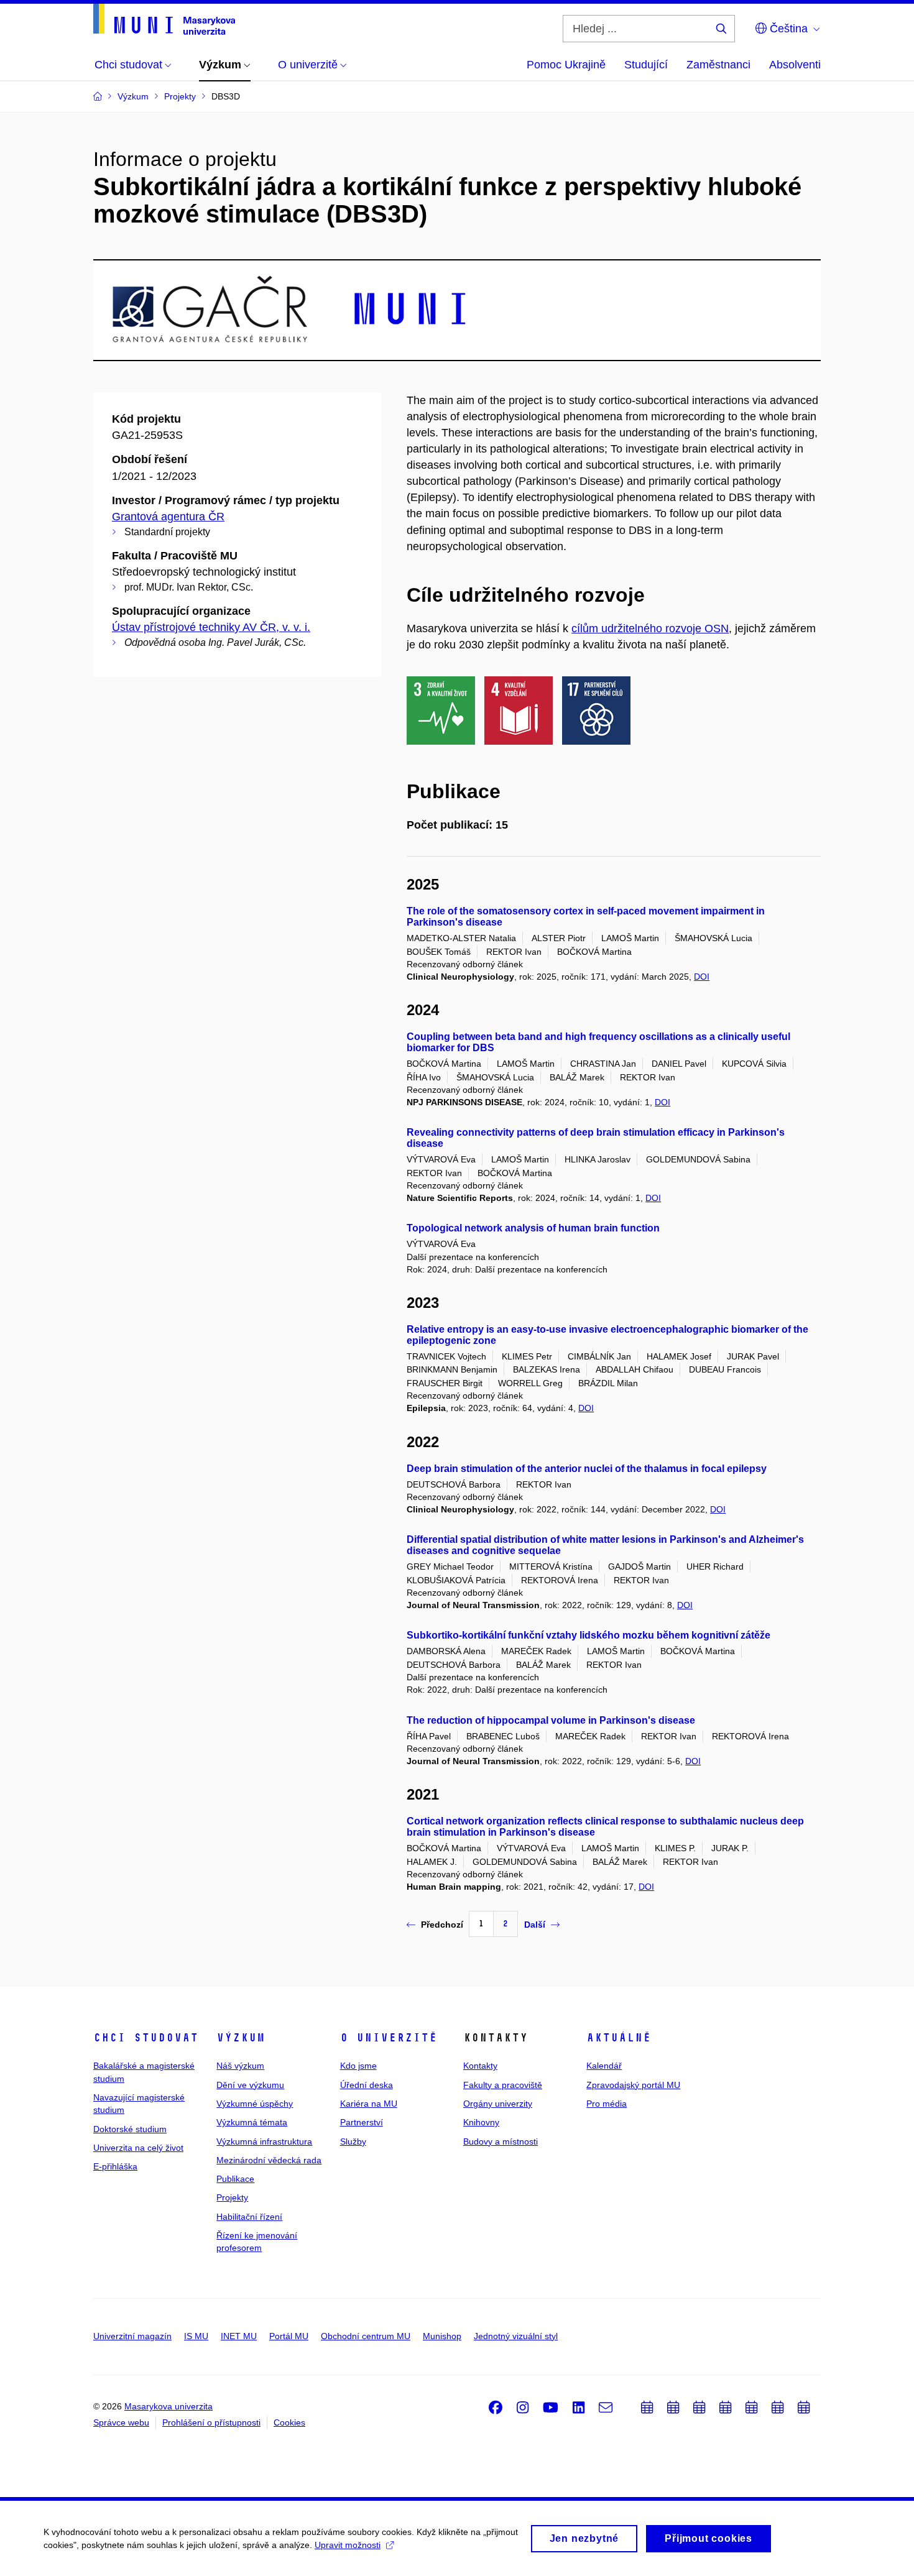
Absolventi (795, 65)
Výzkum (241, 2038)
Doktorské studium (130, 2129)
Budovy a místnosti (501, 2141)
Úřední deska (367, 2085)
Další (535, 1925)
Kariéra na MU (369, 2104)
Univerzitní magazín (132, 2336)
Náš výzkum (240, 2066)
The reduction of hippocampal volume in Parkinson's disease (551, 1720)
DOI (702, 977)
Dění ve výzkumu (250, 2085)
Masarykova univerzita (168, 2406)
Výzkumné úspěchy (255, 2104)
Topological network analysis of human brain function (533, 1228)
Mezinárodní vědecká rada (269, 2160)
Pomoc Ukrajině (566, 65)
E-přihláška (115, 2166)
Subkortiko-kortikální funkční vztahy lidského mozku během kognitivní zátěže (589, 1635)
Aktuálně (619, 2038)
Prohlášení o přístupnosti (211, 2422)
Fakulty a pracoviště (503, 2085)
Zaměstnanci (718, 65)
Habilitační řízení (249, 2217)
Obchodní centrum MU (366, 2336)
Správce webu (121, 2422)
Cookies (289, 2422)
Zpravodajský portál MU (633, 2085)
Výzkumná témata (252, 2122)
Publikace (235, 2179)
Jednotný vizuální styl (516, 2336)
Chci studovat (146, 2038)
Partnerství (362, 2122)
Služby (353, 2141)
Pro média (607, 2104)
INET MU (239, 2336)
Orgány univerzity (498, 2104)
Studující (646, 65)
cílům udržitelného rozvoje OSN (650, 628)
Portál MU (289, 2336)
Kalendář (604, 2066)
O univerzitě (389, 2038)
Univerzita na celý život (138, 2148)
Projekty (232, 2197)
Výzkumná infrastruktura (264, 2141)
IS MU (196, 2336)
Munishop (442, 2336)
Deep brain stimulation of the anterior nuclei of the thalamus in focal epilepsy (587, 1469)
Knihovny (481, 2122)
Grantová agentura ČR (168, 517)
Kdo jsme (358, 2066)
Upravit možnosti (348, 2545)
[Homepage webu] (164, 19)
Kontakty (480, 2066)
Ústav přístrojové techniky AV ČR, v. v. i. (211, 627)
